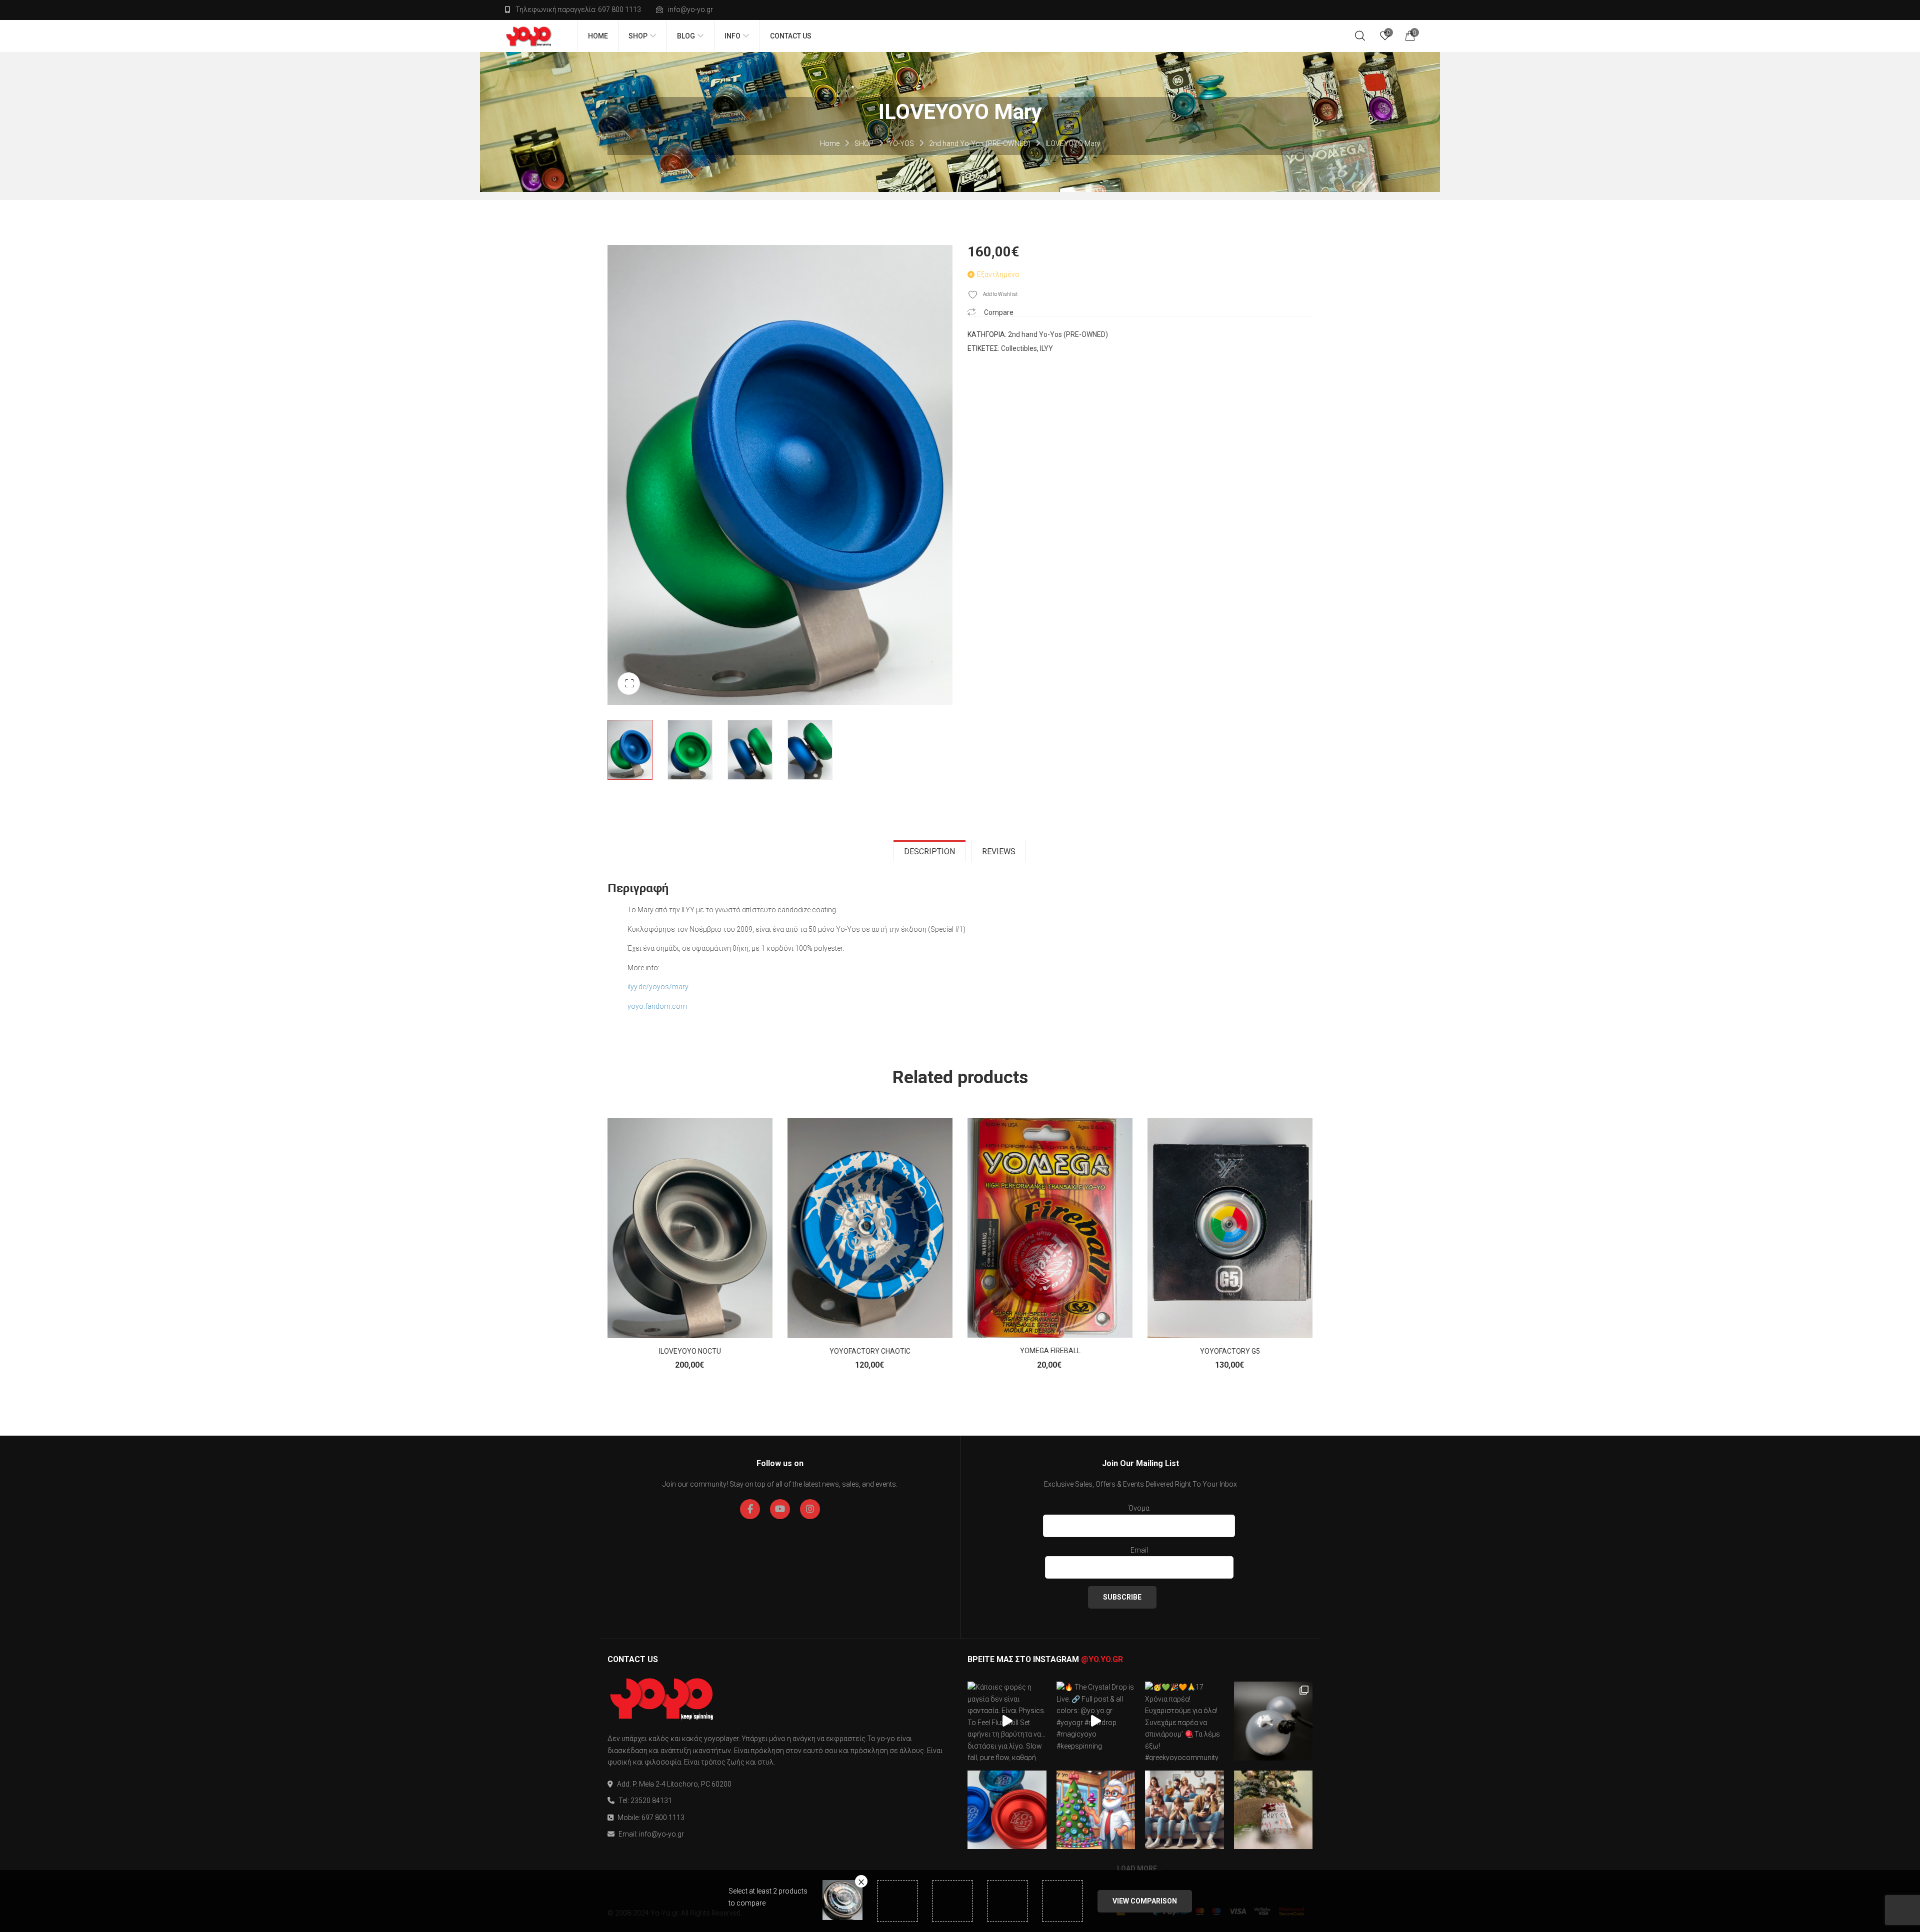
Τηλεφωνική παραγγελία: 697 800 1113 (578, 9)
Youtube (780, 1509)
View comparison (1145, 1901)
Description (929, 852)
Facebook (750, 1509)
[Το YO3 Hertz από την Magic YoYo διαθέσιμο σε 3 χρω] (1007, 1810)
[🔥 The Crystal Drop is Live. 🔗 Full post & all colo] (1096, 1721)
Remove (861, 1881)
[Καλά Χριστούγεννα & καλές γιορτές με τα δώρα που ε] (1273, 1810)
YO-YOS (901, 143)
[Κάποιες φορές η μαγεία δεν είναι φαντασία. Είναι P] (1007, 1721)
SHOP (864, 143)
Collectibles (1019, 348)
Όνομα (1139, 1508)
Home (830, 143)
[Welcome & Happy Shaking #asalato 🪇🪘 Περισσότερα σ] (1273, 1721)
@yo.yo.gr (1102, 1659)
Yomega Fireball (1050, 1351)
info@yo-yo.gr (690, 9)
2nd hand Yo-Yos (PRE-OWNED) (980, 143)
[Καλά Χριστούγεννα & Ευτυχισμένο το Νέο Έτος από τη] (1096, 1810)
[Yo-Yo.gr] (529, 36)
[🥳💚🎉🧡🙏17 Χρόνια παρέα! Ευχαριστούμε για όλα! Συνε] (1184, 1721)
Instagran (810, 1509)
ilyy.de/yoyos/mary (659, 987)
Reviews (999, 852)
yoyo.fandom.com (657, 1006)
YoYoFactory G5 (1230, 1351)
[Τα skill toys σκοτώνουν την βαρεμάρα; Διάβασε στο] (1184, 1810)
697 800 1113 (663, 1818)
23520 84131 (651, 1801)
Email (1139, 1550)
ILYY (1046, 348)
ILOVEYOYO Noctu (690, 1351)
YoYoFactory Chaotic (870, 1351)
